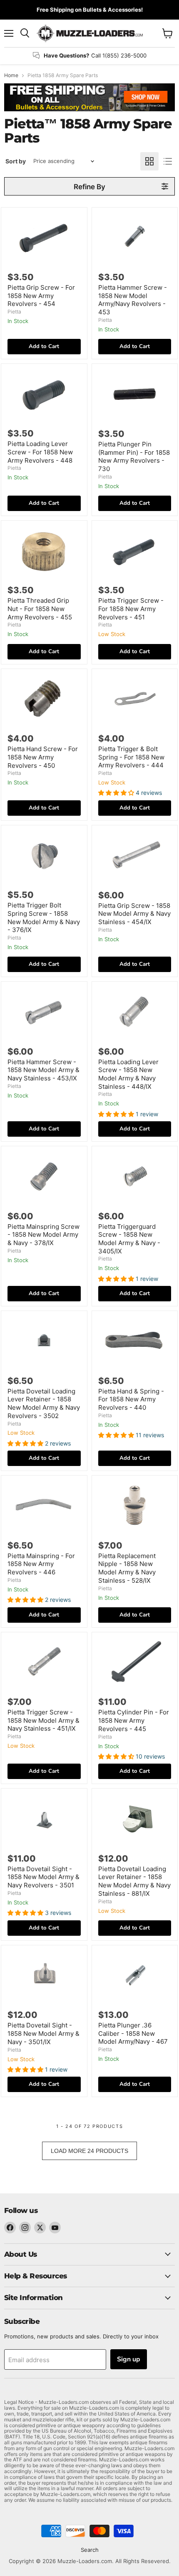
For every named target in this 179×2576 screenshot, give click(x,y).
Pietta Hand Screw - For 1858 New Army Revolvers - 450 (43, 757)
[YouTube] (55, 2228)
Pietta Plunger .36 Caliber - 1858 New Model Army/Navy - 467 (133, 2033)
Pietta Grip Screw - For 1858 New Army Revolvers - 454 (41, 296)
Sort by (16, 161)
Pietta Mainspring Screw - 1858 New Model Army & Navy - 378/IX (44, 1235)
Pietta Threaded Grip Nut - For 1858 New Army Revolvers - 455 (40, 609)
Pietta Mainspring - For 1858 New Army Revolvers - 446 (41, 1564)
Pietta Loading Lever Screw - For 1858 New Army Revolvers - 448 (40, 452)
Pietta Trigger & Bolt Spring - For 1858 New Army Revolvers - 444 (131, 757)
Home (11, 75)
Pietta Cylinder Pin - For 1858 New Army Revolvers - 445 (134, 1720)
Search (90, 2550)
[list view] (168, 161)
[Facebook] (10, 2228)
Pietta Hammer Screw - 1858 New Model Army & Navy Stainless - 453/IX (44, 1070)
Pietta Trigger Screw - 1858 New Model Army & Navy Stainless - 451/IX (44, 1720)
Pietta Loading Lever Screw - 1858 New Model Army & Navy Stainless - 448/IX (128, 1074)
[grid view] (149, 161)
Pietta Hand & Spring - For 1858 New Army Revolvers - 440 (131, 1399)
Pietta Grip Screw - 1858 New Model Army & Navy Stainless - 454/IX (134, 914)
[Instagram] (25, 2228)
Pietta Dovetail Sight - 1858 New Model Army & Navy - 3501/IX (44, 2033)
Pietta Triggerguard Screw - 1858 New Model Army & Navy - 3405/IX (129, 1239)
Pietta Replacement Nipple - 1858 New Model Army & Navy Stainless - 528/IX (127, 1568)
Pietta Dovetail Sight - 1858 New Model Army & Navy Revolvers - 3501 (44, 1877)
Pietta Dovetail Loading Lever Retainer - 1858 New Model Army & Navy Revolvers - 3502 (44, 1403)
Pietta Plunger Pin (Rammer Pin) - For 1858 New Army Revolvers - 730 (134, 456)
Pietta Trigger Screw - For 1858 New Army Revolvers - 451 (131, 609)
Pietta (14, 312)
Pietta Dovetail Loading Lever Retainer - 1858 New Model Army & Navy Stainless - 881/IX (134, 1881)
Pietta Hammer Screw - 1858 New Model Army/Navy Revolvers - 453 (133, 300)
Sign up (129, 2359)
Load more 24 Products (89, 2151)
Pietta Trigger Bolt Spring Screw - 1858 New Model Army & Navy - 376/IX (44, 917)
